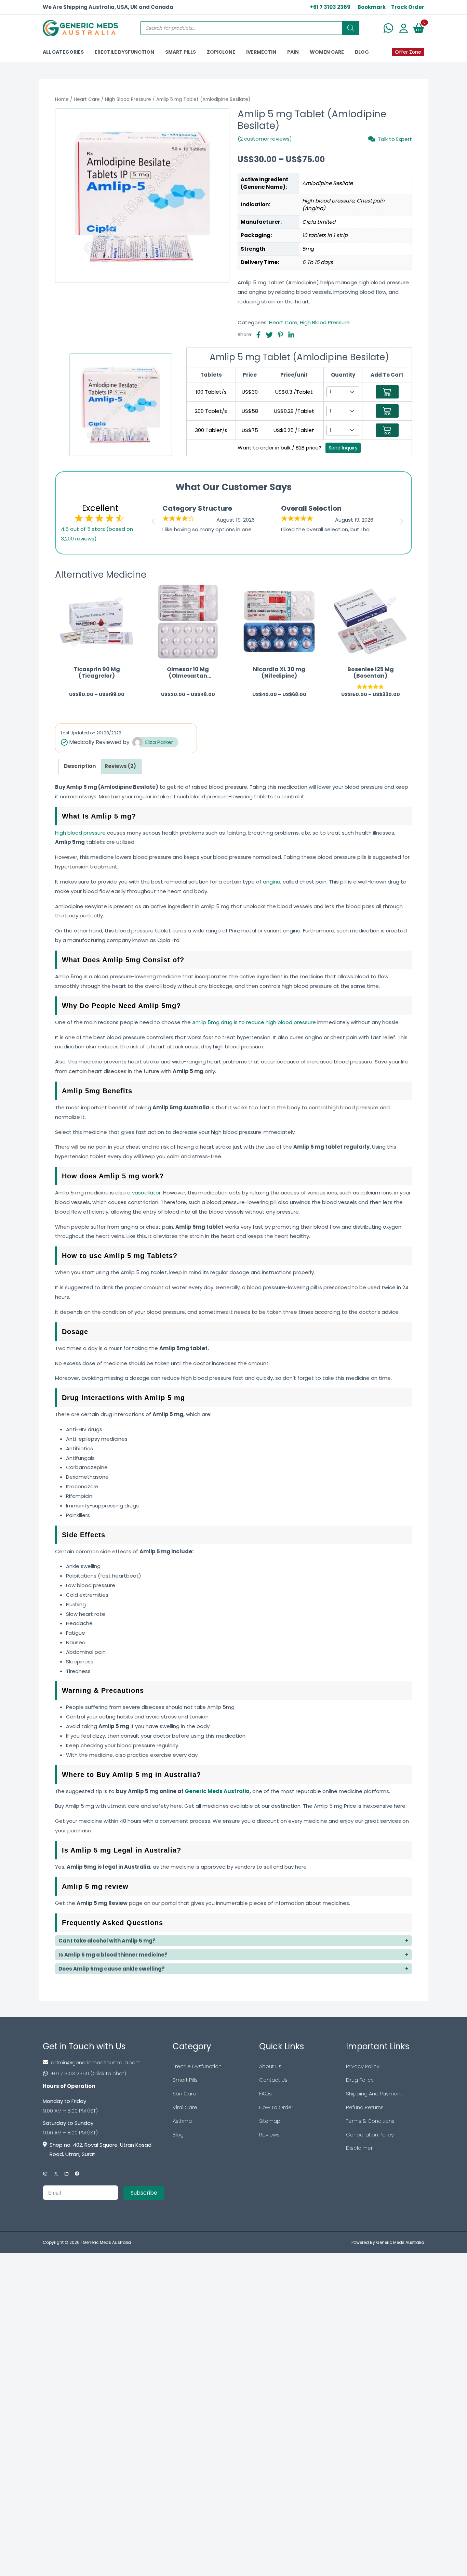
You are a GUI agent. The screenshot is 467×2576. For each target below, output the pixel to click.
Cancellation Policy (370, 2135)
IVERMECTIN (261, 52)
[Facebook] (77, 2174)
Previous (152, 519)
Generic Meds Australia (217, 1791)
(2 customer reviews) (265, 139)
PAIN (293, 52)
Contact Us (273, 2080)
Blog (178, 2135)
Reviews (269, 2135)
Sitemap (270, 2121)
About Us (270, 2066)
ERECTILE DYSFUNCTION (124, 52)
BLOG (362, 52)
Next (403, 519)
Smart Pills (185, 2080)
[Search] (351, 28)
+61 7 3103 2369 (330, 7)
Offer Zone (408, 52)
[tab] (80, 766)
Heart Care (87, 99)
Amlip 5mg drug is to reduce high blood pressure (254, 1022)
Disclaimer (359, 2148)
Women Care (327, 52)
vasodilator (146, 1193)
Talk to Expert (395, 139)
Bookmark (372, 7)
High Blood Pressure (128, 99)
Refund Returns (365, 2107)
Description (80, 766)
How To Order (276, 2107)
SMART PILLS (181, 52)
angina (272, 882)
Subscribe (144, 2193)
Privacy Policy (363, 2066)
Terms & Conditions (370, 2121)
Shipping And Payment (374, 2094)
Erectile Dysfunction (197, 2066)
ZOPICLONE (221, 52)
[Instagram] (45, 2174)
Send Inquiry (343, 448)
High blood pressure (80, 833)
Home (62, 99)
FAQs (265, 2094)
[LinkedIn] (66, 2174)
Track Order (408, 7)
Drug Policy (360, 2080)
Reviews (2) (120, 766)
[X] (56, 2174)
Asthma (182, 2121)
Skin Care (184, 2094)
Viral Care (185, 2107)
